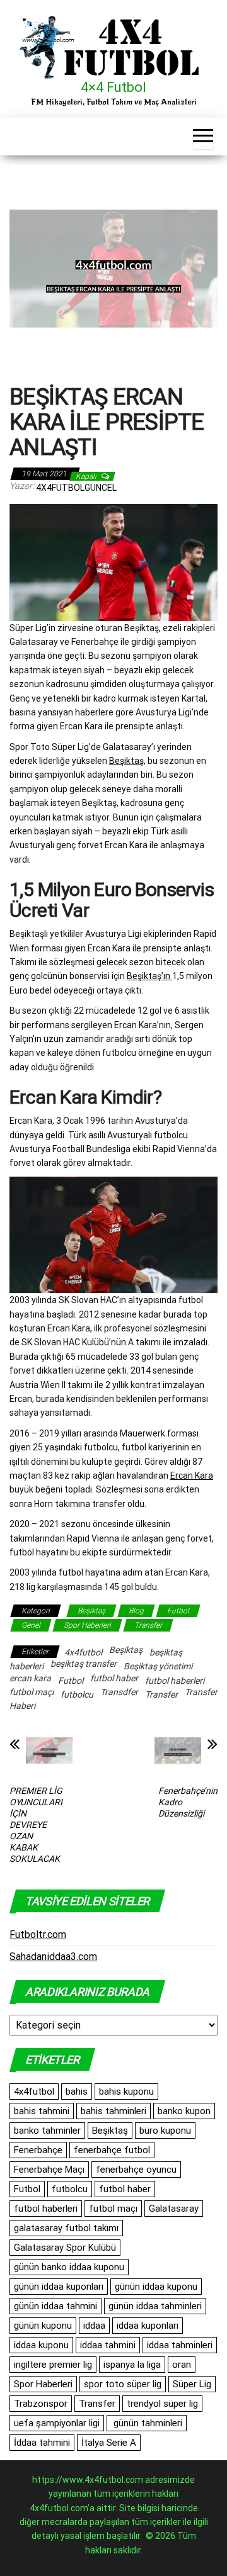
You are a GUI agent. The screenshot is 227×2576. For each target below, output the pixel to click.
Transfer (148, 1625)
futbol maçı (32, 1692)
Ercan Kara (192, 1476)
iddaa (94, 2326)
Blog (136, 1611)
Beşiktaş (126, 761)
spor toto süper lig (123, 2384)
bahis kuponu (126, 2092)
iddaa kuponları (148, 2326)
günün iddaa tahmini (55, 2306)
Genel (31, 1625)
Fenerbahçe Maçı (49, 2170)
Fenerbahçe (38, 2150)
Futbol (178, 1611)
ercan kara (30, 1678)
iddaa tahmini (108, 2345)
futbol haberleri (175, 1681)
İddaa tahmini (42, 2443)
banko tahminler (47, 2131)
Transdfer (119, 1692)
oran (182, 2365)
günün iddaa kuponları (59, 2287)
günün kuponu (43, 2326)
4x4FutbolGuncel (76, 488)
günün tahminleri (147, 2423)
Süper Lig (192, 2384)
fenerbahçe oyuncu (136, 2170)
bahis (77, 2092)
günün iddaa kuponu (156, 2287)
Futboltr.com (38, 1935)
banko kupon (184, 2111)
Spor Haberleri (87, 1625)
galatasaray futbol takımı (66, 2228)
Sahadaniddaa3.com (53, 1957)
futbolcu (77, 1694)
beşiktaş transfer (84, 1664)
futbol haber (114, 1678)
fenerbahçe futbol (112, 2150)
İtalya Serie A (109, 2443)
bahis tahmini (42, 2111)
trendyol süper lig (162, 2404)
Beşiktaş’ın (149, 976)
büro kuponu (165, 2131)
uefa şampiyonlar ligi (57, 2423)
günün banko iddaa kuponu (69, 2267)
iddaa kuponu (41, 2345)
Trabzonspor (41, 2404)
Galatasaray (174, 2209)
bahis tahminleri (113, 2111)
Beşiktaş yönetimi (158, 1666)
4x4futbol (83, 1652)
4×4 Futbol (113, 87)
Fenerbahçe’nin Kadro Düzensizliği (188, 1802)
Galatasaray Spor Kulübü (65, 2248)
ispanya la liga (132, 2365)
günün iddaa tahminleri (155, 2306)
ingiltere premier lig (53, 2365)
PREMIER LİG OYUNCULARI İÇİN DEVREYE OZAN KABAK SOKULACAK (36, 1825)
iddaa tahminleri (180, 2345)
